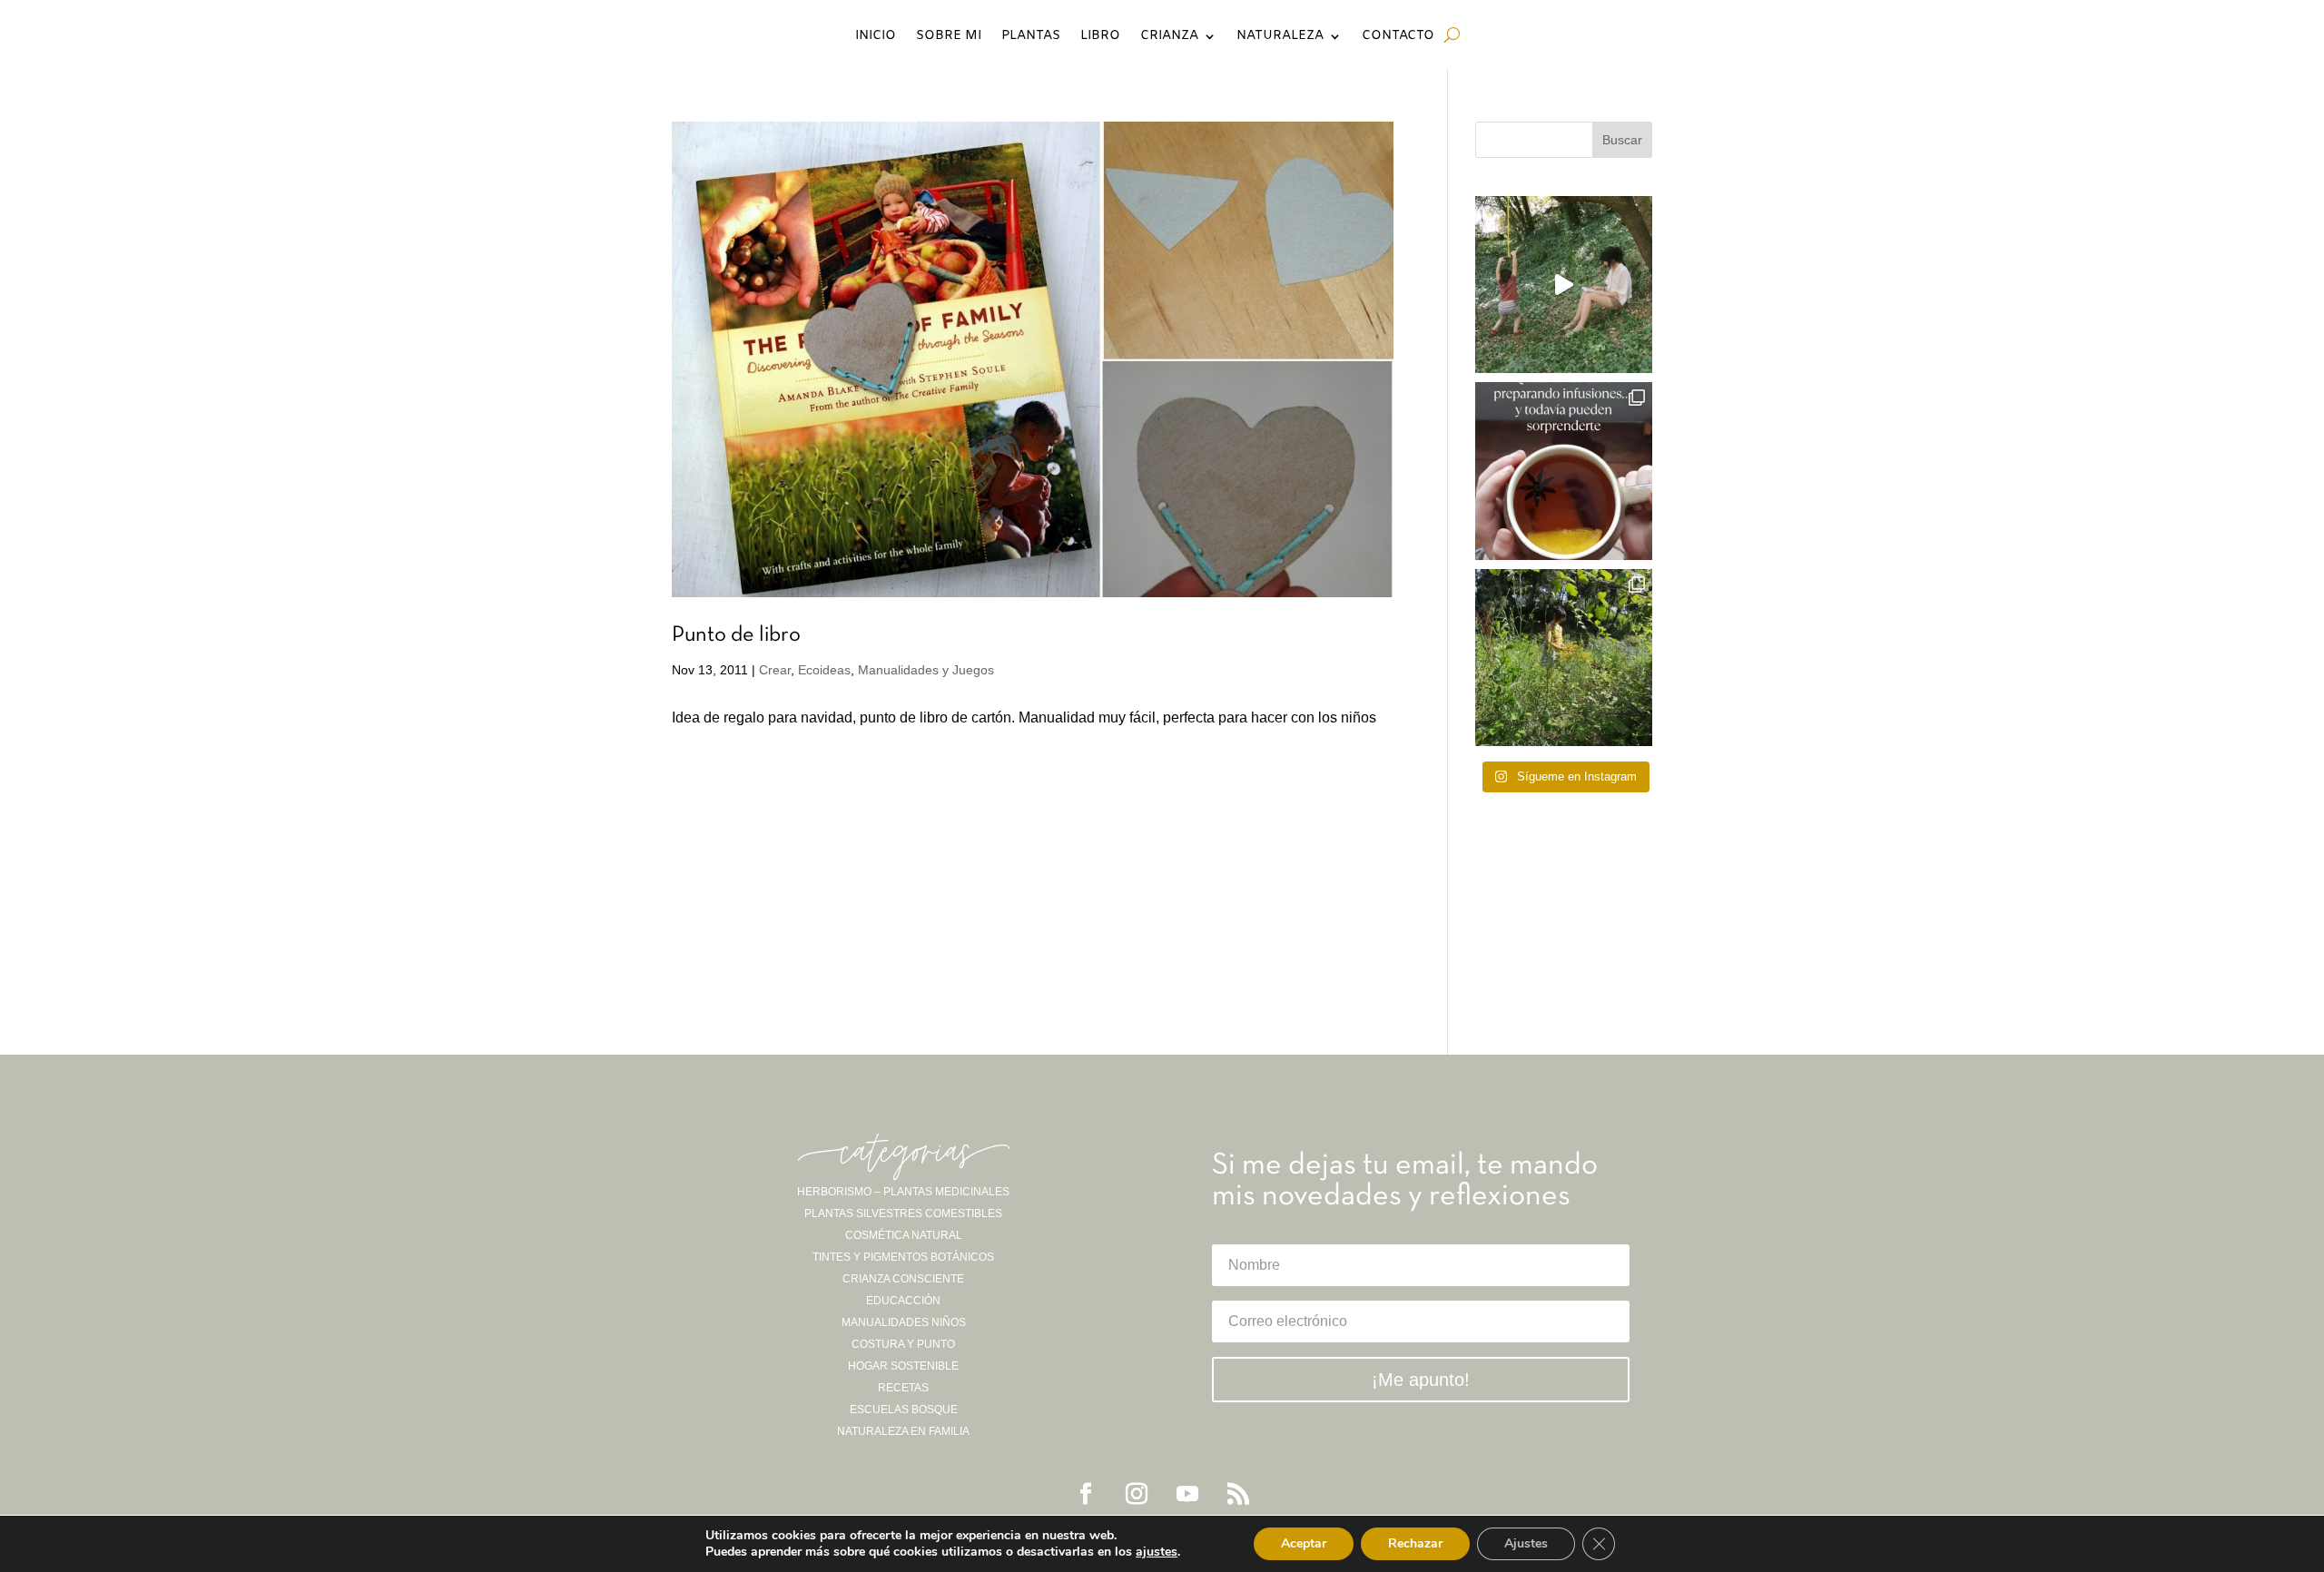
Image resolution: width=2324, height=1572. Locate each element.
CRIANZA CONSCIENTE (903, 1279)
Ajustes (1526, 1543)
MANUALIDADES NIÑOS (904, 1322)
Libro (1100, 37)
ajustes (1157, 1552)
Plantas (1031, 37)
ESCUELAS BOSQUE (904, 1410)
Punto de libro (736, 635)
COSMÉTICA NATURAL (904, 1235)
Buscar (1622, 140)
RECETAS (903, 1388)
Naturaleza (1280, 37)
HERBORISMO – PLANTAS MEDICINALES (903, 1192)
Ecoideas (824, 670)
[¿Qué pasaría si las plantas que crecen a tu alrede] (1564, 285)
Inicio (876, 37)
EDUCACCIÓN (903, 1301)
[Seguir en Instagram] (1137, 1494)
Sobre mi (949, 37)
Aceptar (1304, 1543)
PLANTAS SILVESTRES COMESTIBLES (903, 1213)
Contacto (1398, 37)
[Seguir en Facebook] (1086, 1494)
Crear (775, 670)
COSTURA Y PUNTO (903, 1344)
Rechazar (1415, 1543)
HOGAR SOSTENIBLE (903, 1366)
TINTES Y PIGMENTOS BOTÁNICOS (903, 1257)
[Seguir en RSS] (1238, 1494)
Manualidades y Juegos (926, 670)
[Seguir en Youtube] (1187, 1494)
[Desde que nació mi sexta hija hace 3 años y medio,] (1564, 658)
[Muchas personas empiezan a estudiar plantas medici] (1564, 471)
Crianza (1169, 37)
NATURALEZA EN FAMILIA (903, 1431)
